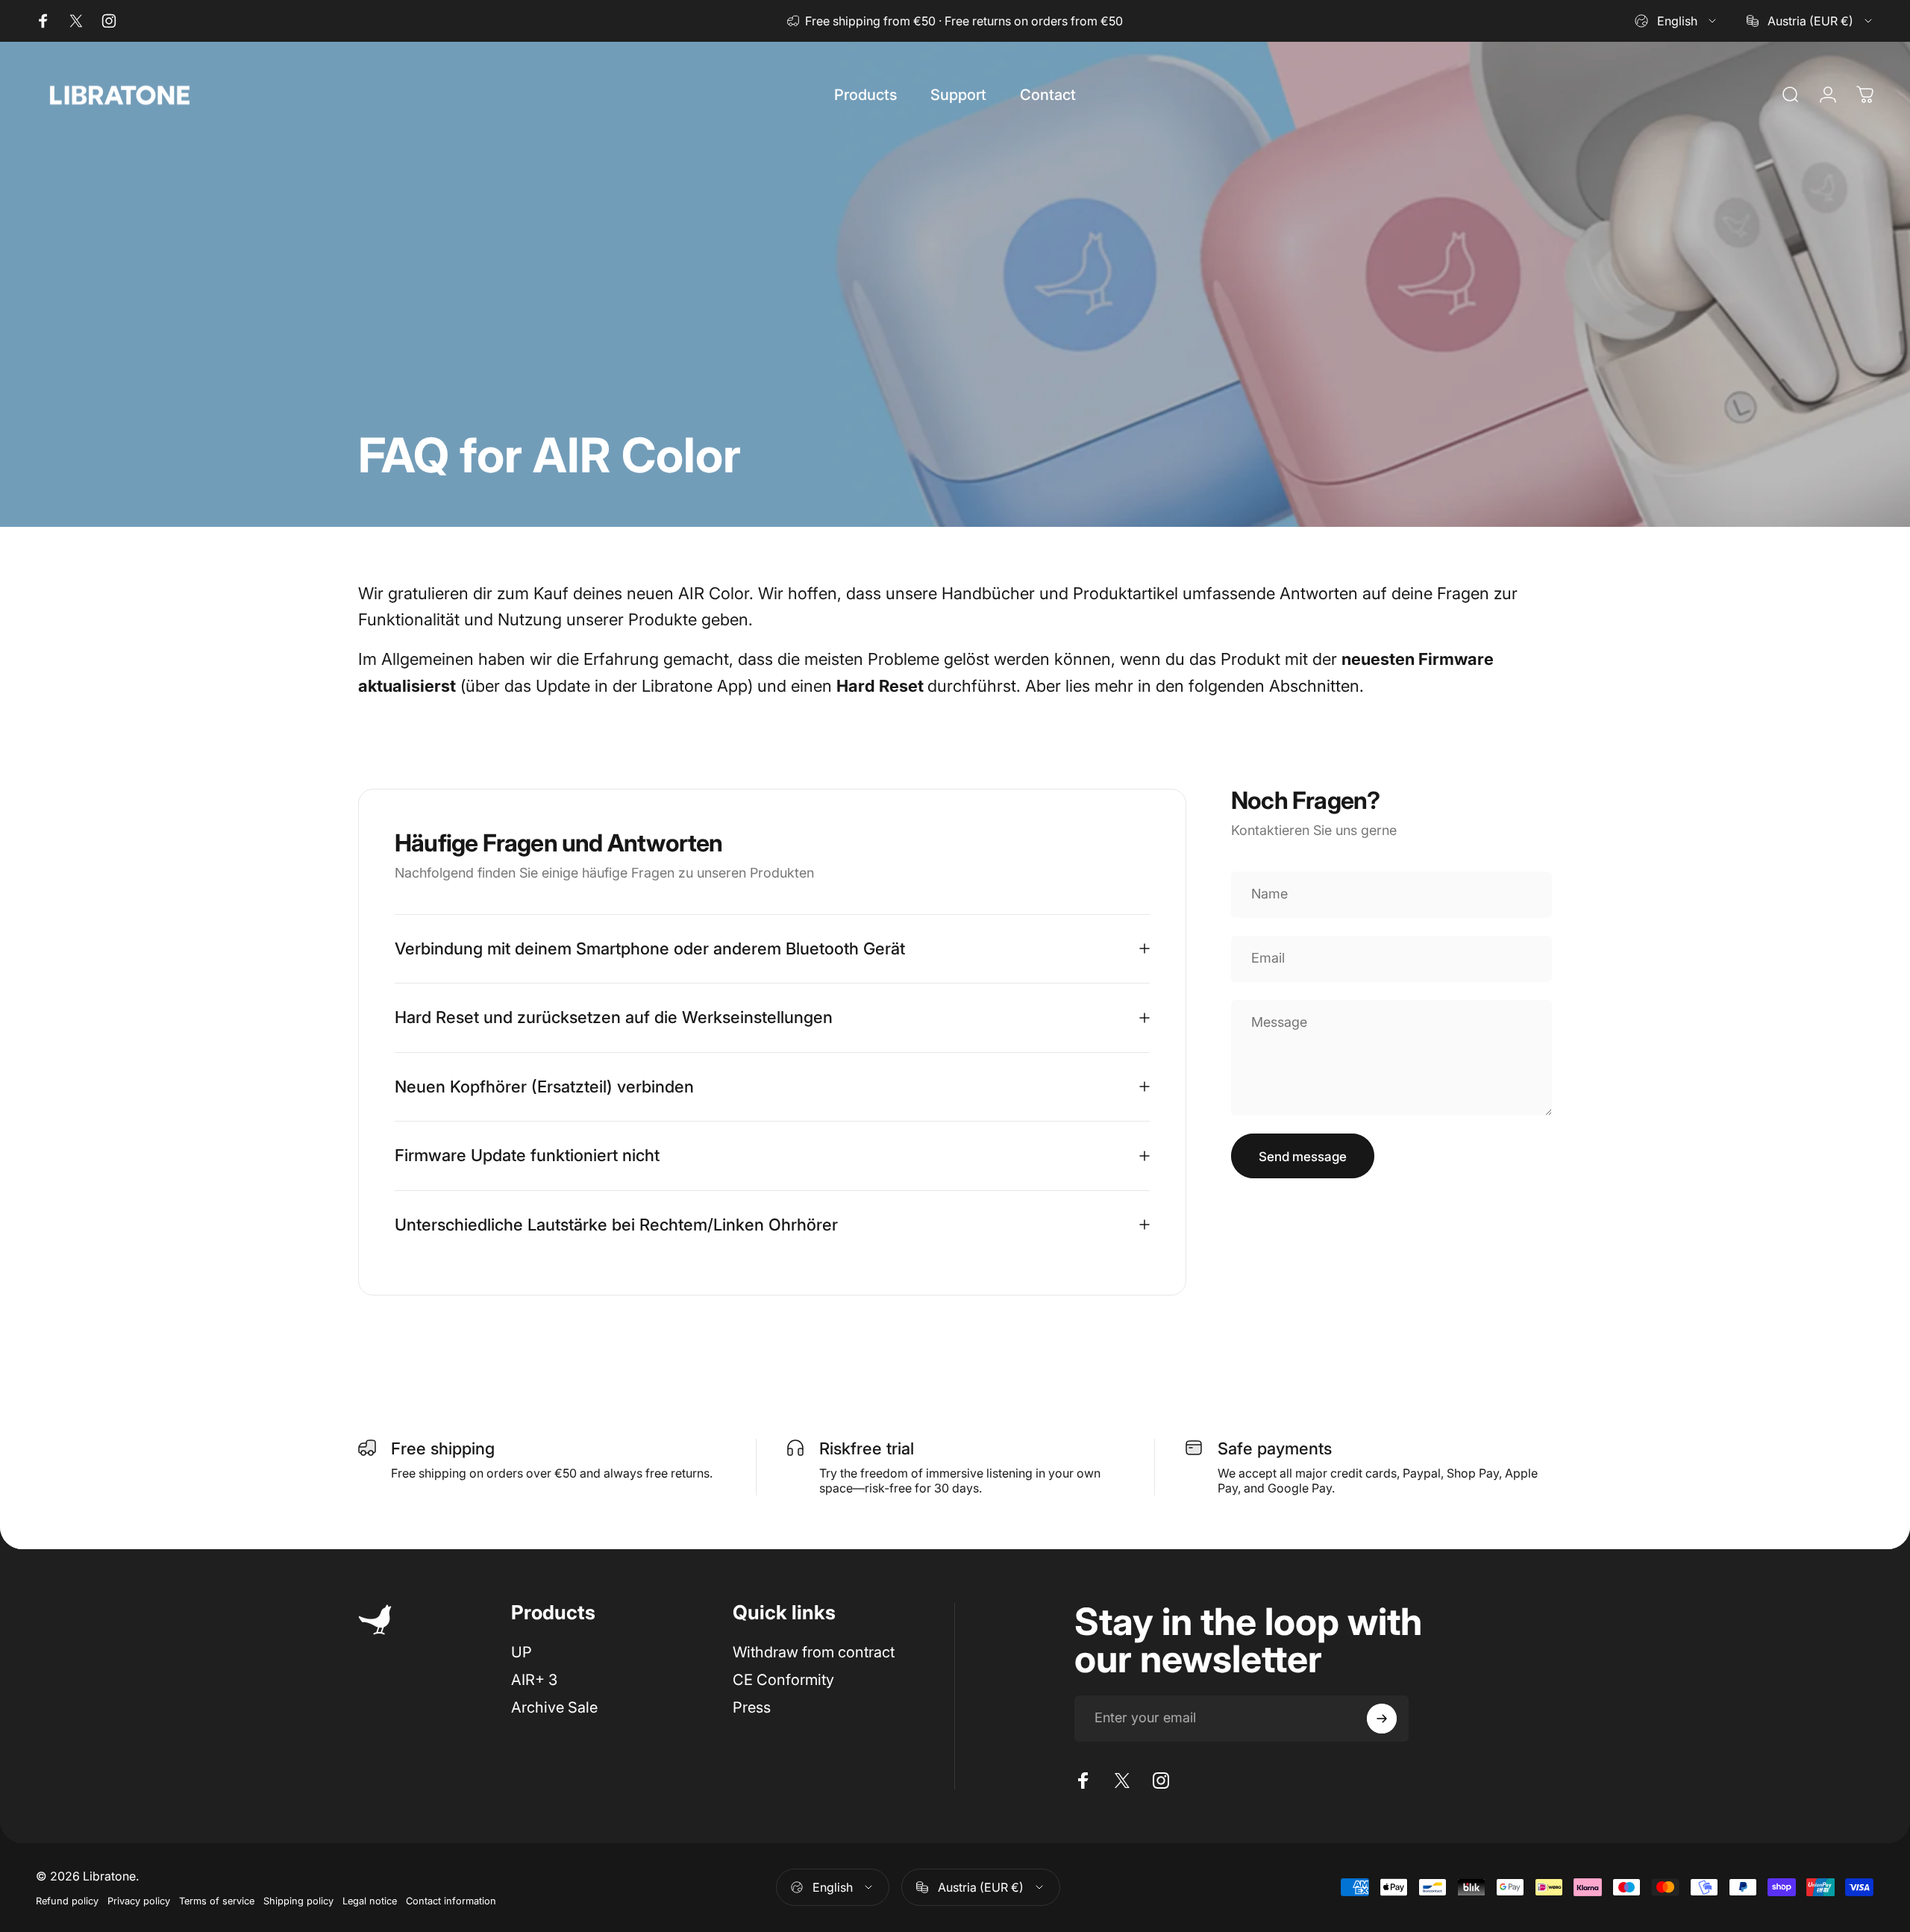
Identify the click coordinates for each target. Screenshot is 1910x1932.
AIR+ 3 (534, 1680)
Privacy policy (139, 1901)
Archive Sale (554, 1707)
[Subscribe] (1382, 1719)
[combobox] (1676, 21)
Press (752, 1707)
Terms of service (217, 1901)
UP (522, 1652)
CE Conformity (783, 1680)
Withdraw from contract (814, 1652)
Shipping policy (298, 1901)
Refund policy (67, 1901)
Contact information (451, 1901)
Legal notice (370, 1901)
